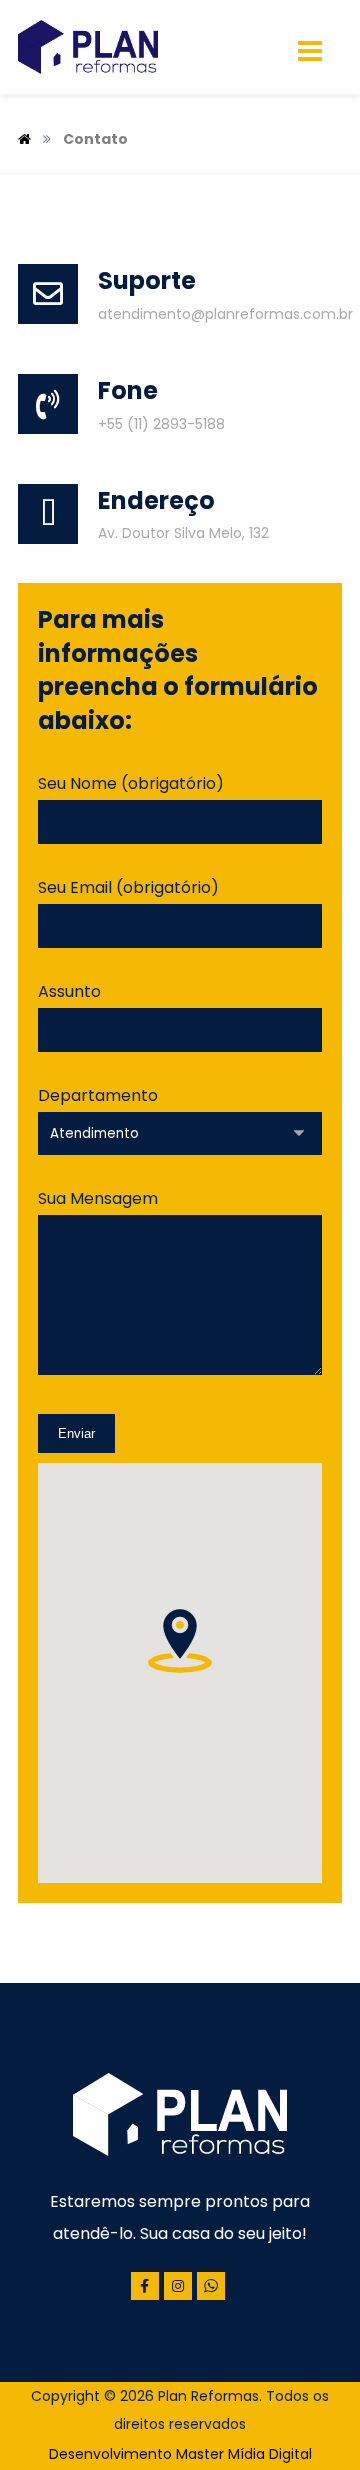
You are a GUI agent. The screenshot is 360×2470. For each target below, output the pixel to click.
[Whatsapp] (211, 2286)
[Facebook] (145, 2286)
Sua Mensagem (98, 1198)
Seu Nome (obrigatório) (131, 783)
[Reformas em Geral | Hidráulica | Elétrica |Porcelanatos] (88, 47)
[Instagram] (178, 2286)
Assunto (69, 991)
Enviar (76, 1433)
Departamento (98, 1095)
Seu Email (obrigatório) (128, 887)
